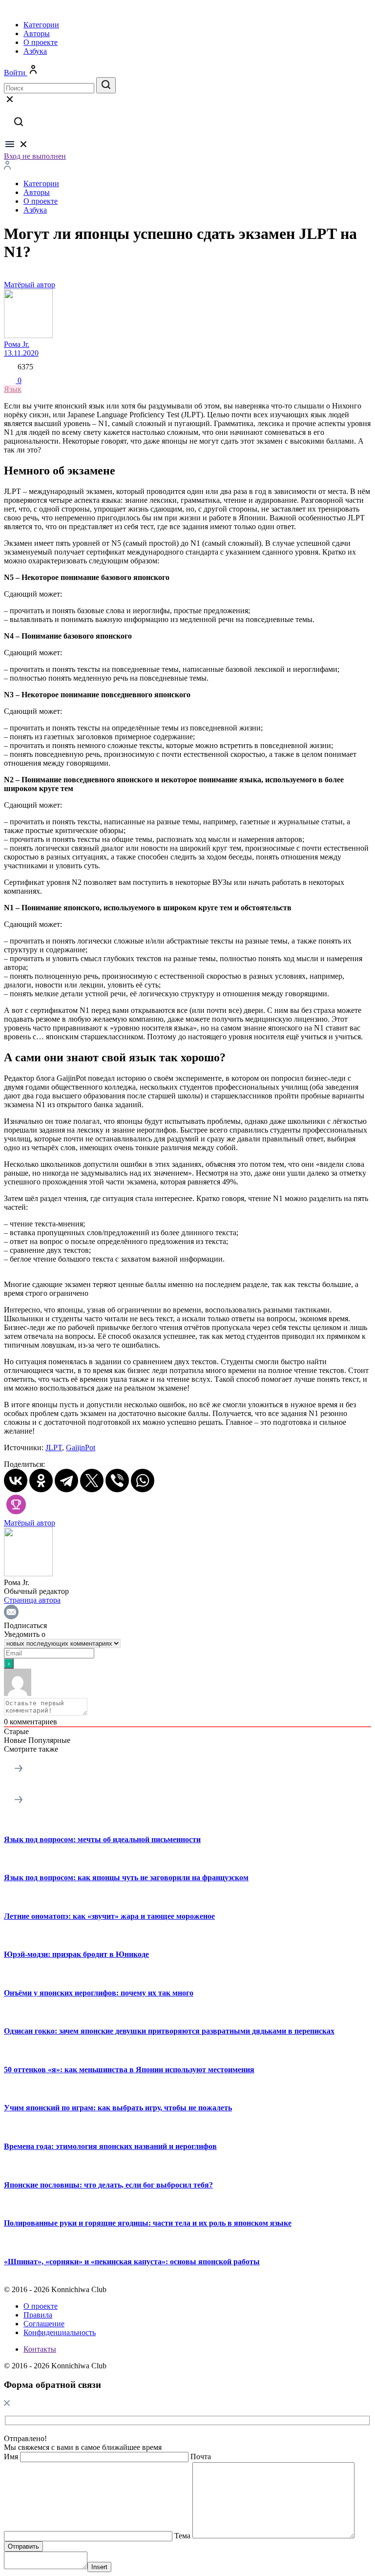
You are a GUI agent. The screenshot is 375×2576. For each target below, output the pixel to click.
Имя (11, 2457)
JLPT (54, 1448)
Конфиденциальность (60, 2332)
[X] (92, 1481)
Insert (99, 2567)
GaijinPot (81, 1448)
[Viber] (117, 1481)
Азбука (35, 51)
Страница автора (32, 1600)
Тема (182, 2536)
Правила (38, 2315)
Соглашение (44, 2324)
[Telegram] (66, 1481)
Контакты (40, 2349)
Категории (41, 25)
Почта (201, 2457)
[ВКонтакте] (16, 1481)
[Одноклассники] (41, 1481)
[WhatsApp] (143, 1481)
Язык (13, 389)
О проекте (41, 42)
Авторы (37, 33)
